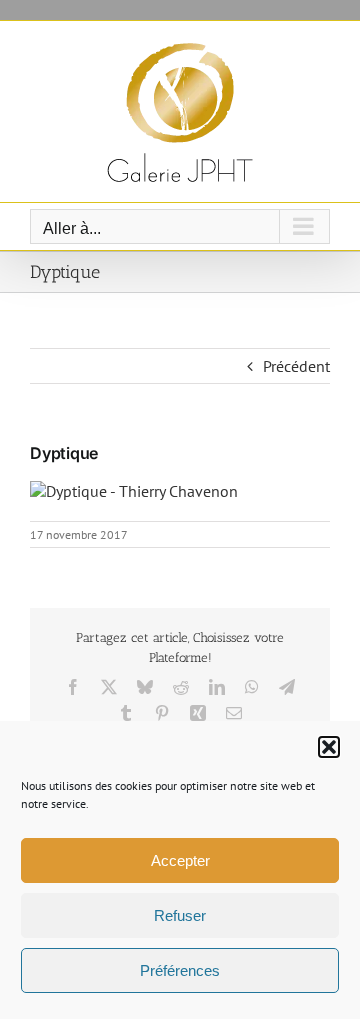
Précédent (296, 366)
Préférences (180, 970)
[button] (329, 747)
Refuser (180, 915)
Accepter (180, 860)
